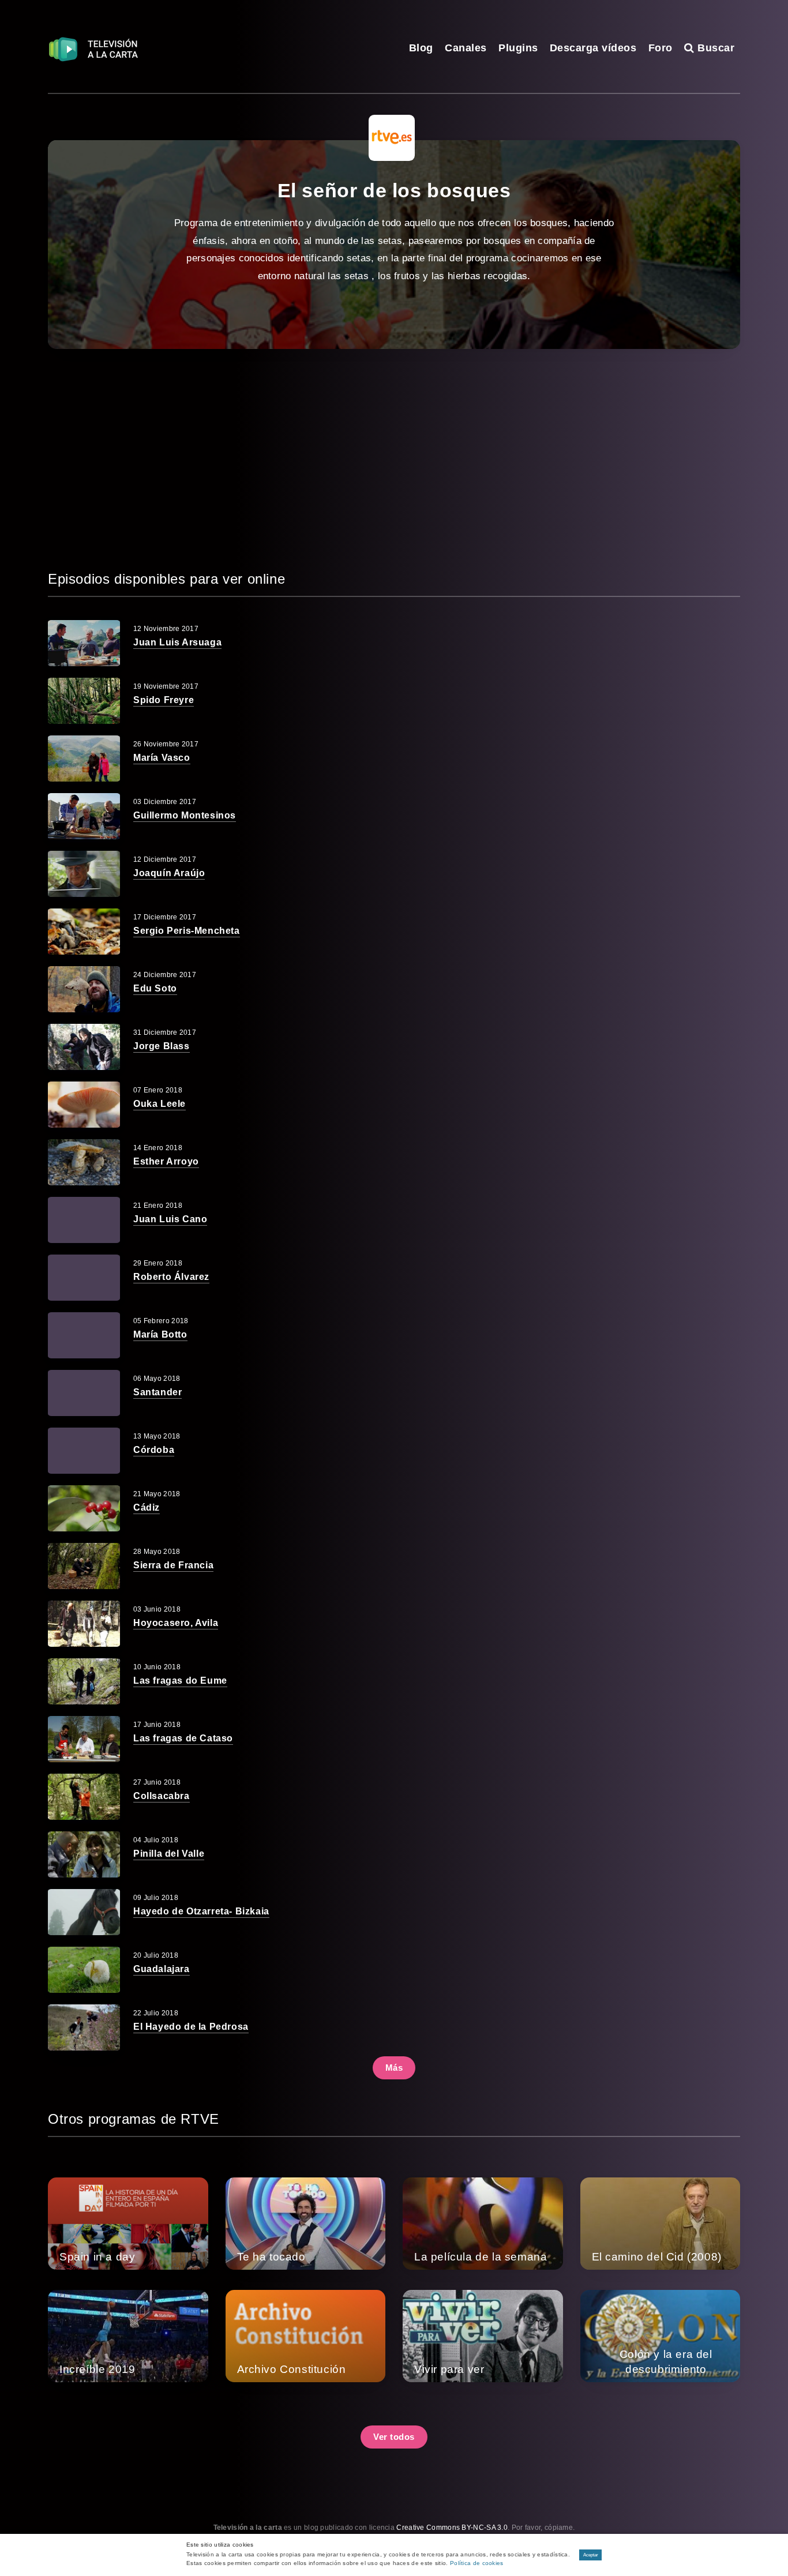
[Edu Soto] (84, 989)
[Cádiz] (84, 1508)
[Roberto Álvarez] (84, 1278)
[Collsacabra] (84, 1797)
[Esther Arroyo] (84, 1162)
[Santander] (84, 1393)
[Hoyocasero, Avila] (84, 1624)
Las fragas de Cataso (183, 1738)
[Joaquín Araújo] (84, 874)
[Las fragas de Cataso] (84, 1739)
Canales (466, 48)
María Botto (160, 1334)
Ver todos (394, 2437)
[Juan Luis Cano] (84, 1220)
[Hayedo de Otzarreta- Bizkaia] (84, 1912)
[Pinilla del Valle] (84, 1854)
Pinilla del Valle (169, 1854)
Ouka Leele (160, 1104)
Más (394, 2068)
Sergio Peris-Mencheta (187, 931)
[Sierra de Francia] (84, 1566)
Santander (157, 1392)
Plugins (518, 48)
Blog (421, 48)
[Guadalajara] (84, 1970)
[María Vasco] (84, 758)
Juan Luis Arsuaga (177, 642)
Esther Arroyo (166, 1161)
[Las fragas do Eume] (84, 1681)
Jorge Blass (162, 1046)
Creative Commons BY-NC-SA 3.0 (452, 2528)
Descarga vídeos (593, 48)
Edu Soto (155, 988)
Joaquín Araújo (169, 873)
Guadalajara (162, 1969)
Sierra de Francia (173, 1565)
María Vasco (162, 758)
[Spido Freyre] (84, 701)
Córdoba (154, 1450)
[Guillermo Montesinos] (84, 816)
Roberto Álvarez (171, 1277)
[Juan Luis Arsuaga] (84, 643)
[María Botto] (84, 1335)
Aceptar (591, 2555)
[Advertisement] (394, 459)
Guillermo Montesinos (185, 815)
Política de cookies (477, 2563)
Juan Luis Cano (170, 1219)
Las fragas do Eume (180, 1681)
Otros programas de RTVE (134, 2119)
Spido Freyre (164, 700)
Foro (661, 48)
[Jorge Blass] (84, 1047)
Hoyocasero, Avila (176, 1623)
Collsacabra (162, 1796)
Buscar (714, 48)
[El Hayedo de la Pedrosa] (84, 2027)
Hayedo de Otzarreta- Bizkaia (201, 1911)
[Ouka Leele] (84, 1105)
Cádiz (147, 1507)
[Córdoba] (84, 1451)
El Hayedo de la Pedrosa (191, 2027)
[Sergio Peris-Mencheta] (84, 932)
